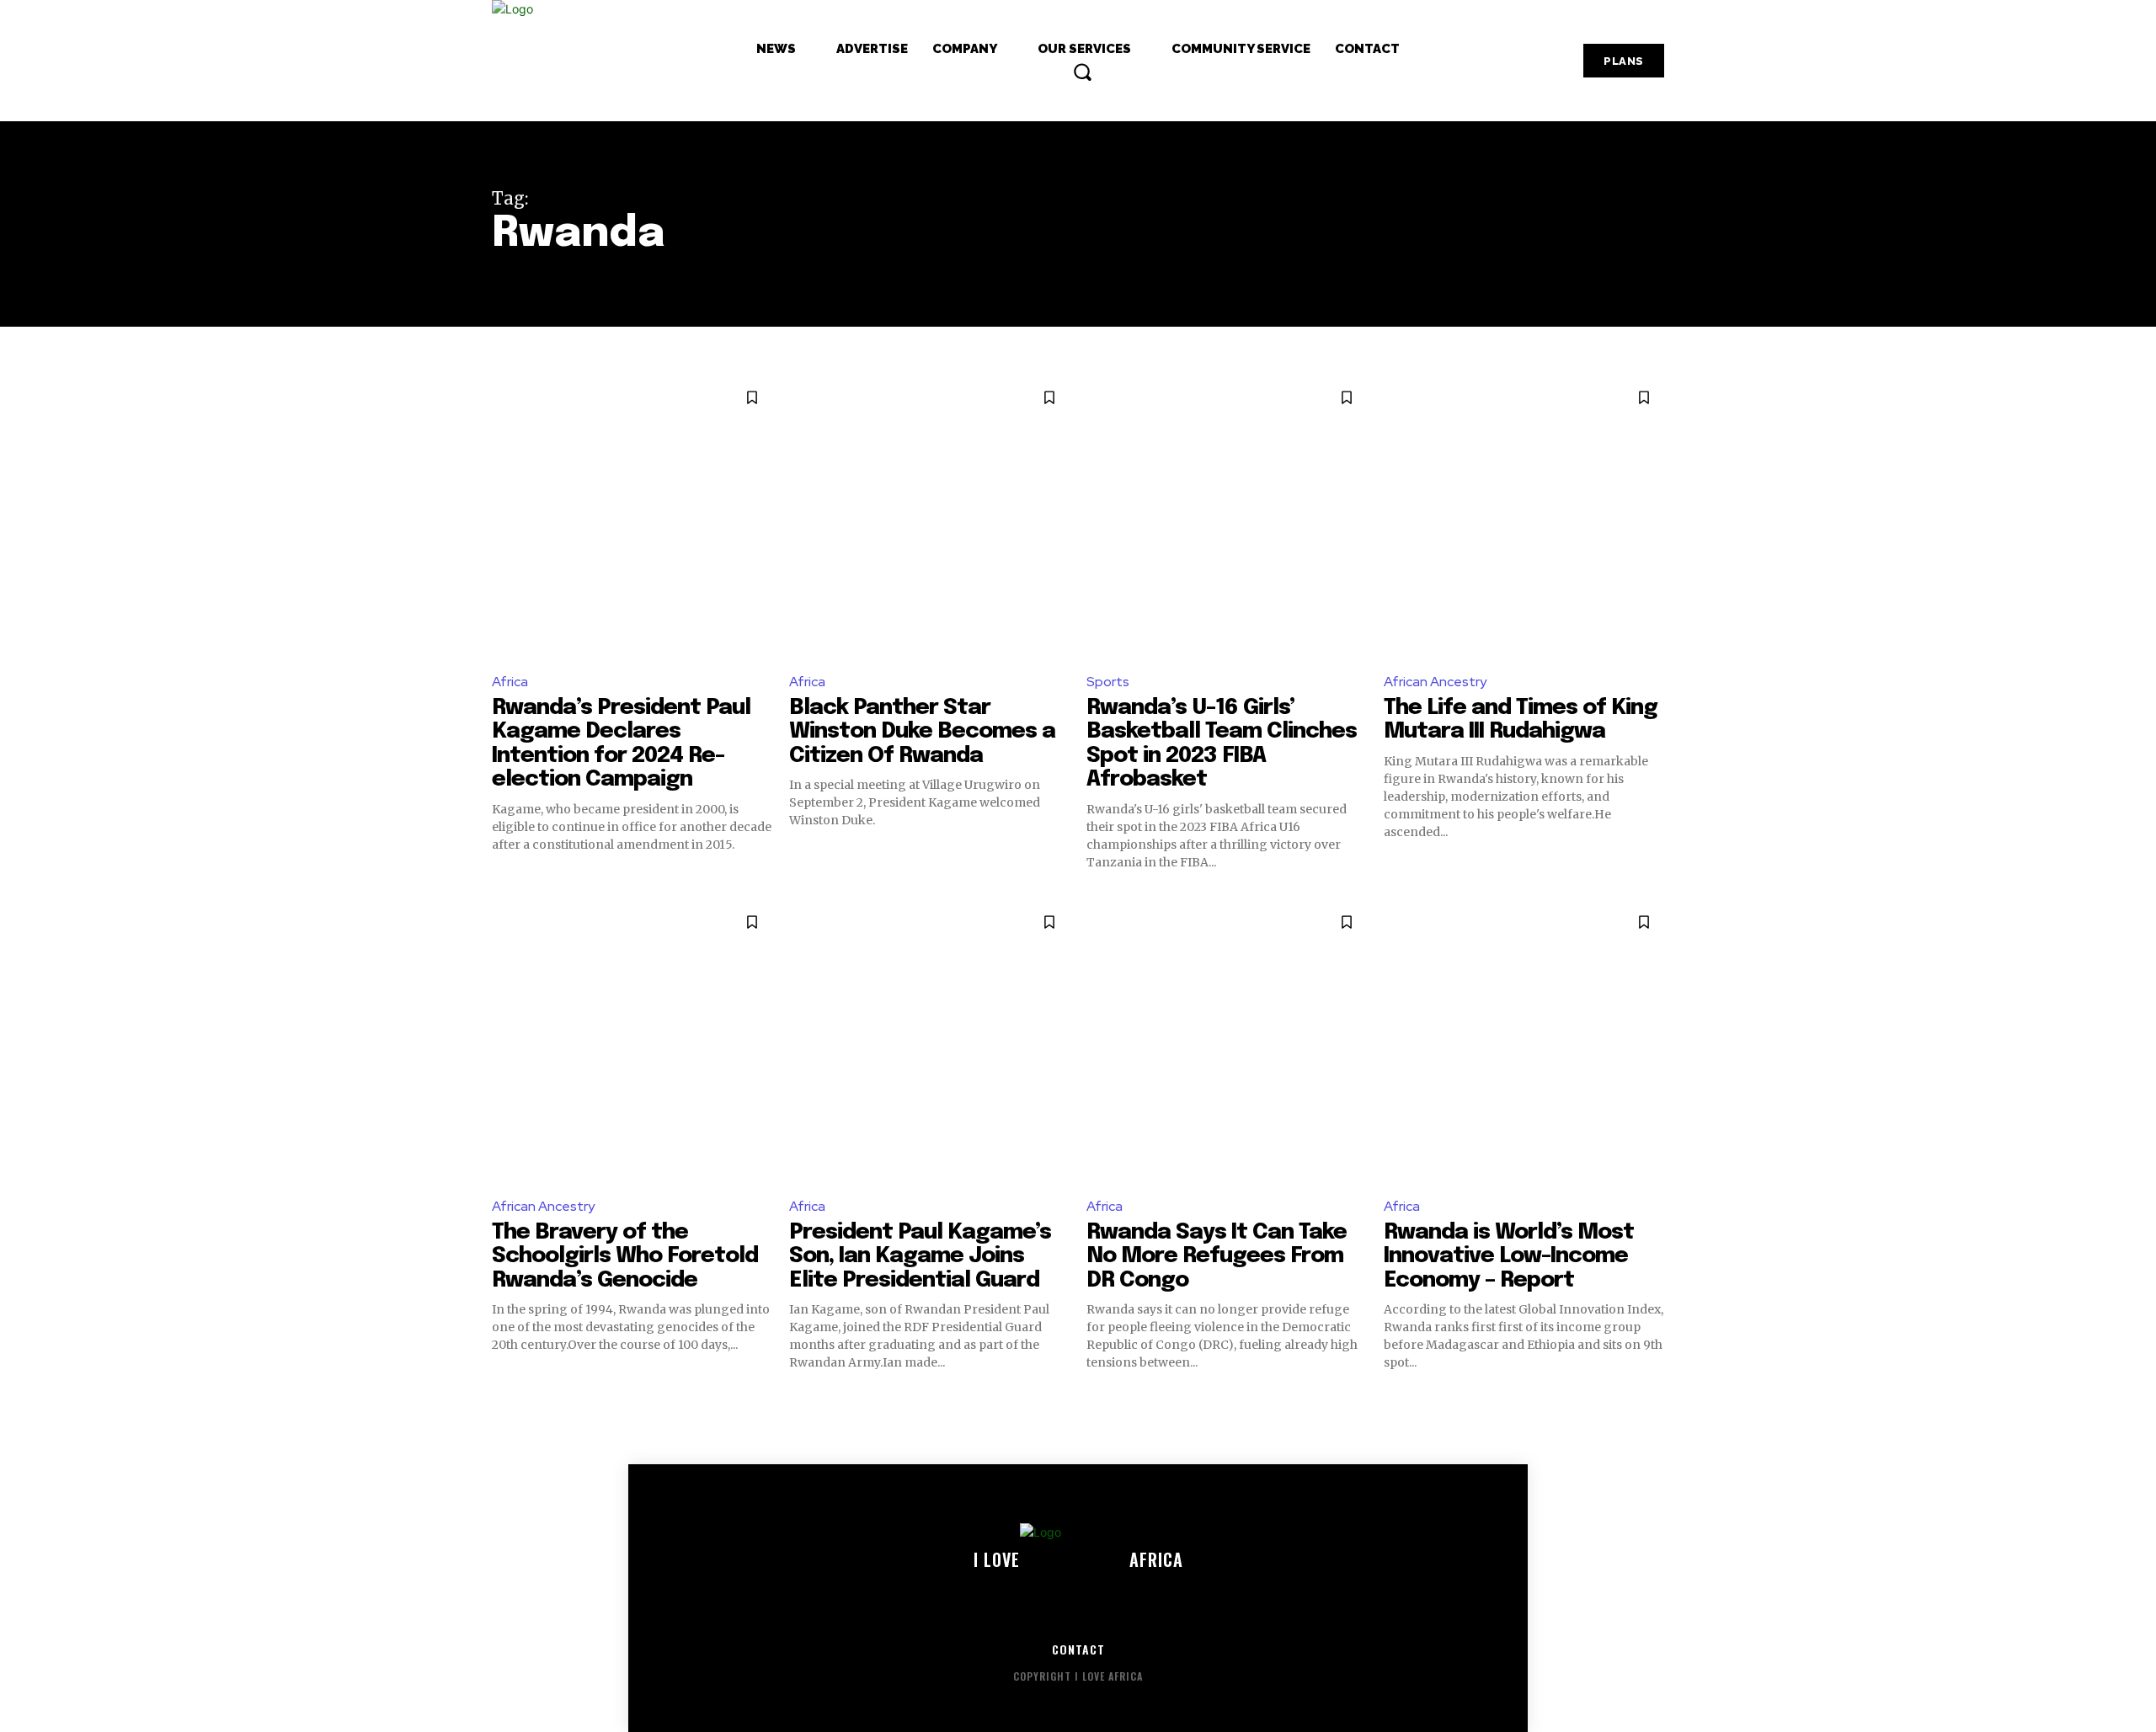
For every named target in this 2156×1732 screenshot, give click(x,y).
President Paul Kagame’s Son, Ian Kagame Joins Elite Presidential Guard (920, 1256)
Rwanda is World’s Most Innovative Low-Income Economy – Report (1509, 1256)
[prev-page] (502, 1401)
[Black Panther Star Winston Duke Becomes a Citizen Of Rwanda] (929, 517)
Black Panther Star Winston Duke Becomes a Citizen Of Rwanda (922, 732)
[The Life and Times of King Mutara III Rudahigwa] (1524, 517)
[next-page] (1654, 1401)
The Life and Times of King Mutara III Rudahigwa (1521, 720)
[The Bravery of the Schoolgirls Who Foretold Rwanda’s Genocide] (632, 1042)
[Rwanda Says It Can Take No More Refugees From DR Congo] (1227, 1042)
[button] (1082, 72)
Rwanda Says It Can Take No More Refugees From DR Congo (1217, 1256)
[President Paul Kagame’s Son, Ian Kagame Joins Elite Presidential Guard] (929, 1042)
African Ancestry (1435, 682)
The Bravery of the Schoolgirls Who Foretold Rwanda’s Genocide (625, 1256)
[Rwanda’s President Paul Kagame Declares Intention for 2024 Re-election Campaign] (632, 517)
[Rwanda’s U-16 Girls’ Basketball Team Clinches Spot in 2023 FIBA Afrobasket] (1227, 517)
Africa (510, 682)
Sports (1108, 682)
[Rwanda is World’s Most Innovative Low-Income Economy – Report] (1524, 1042)
